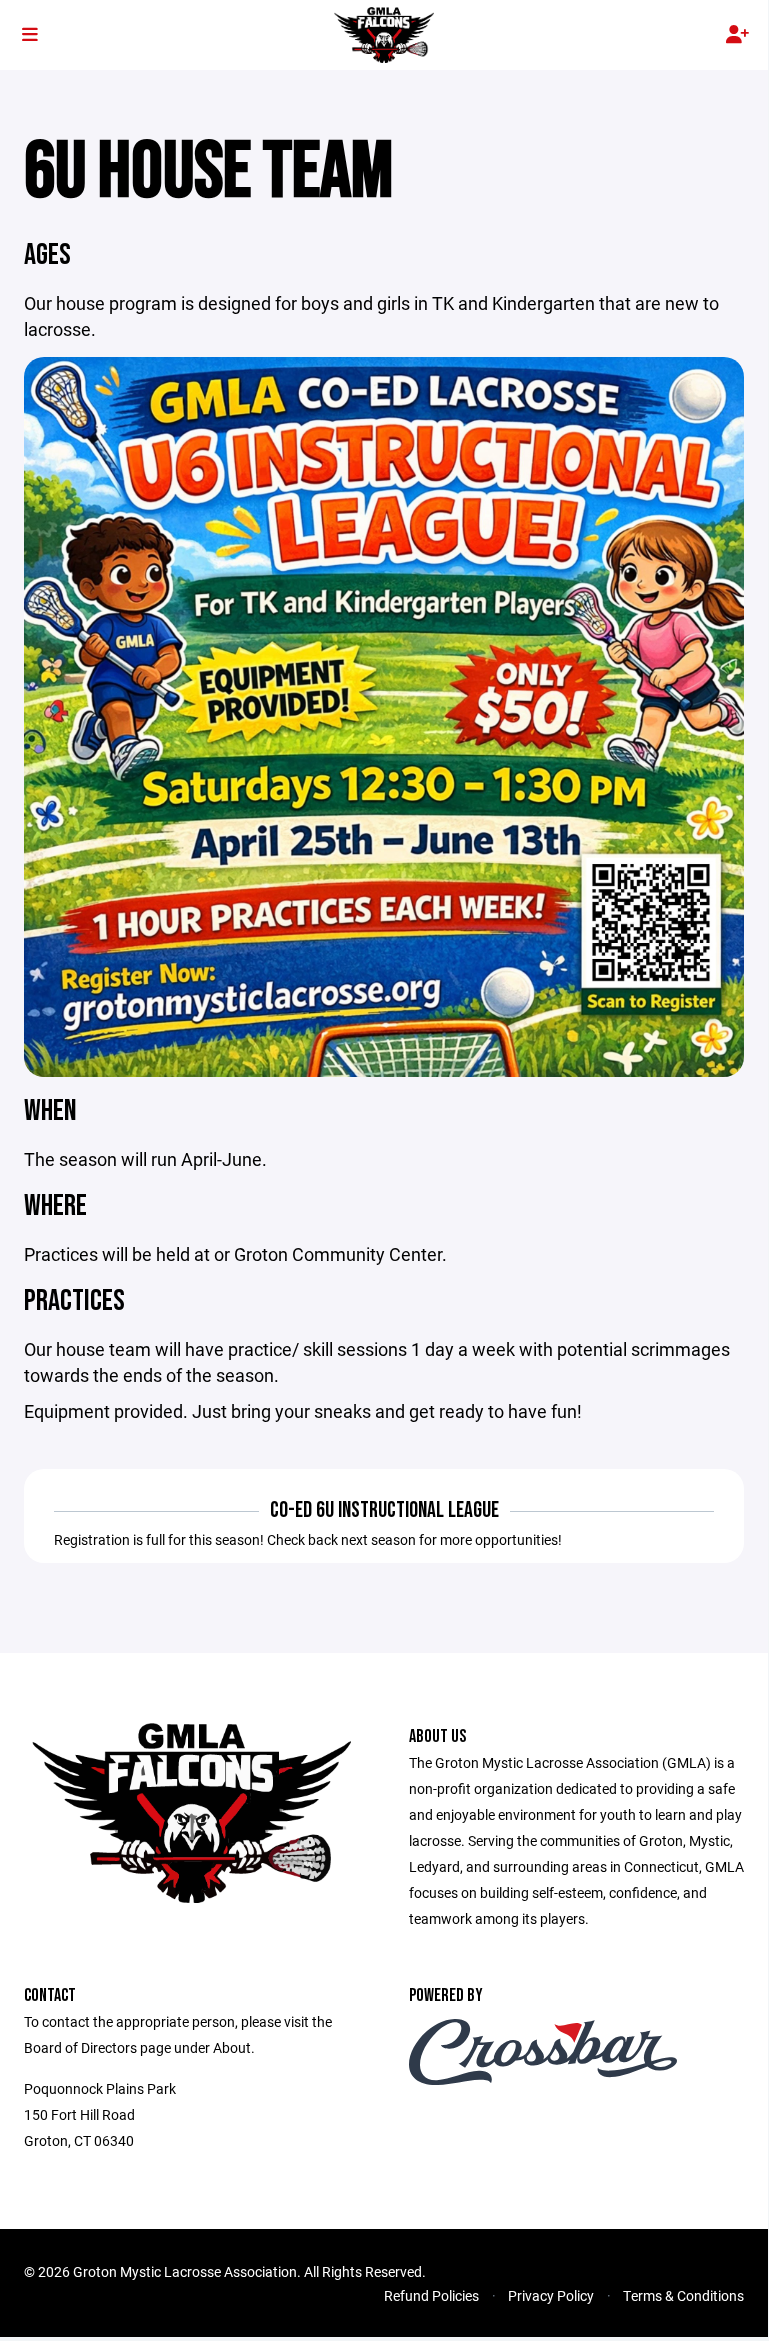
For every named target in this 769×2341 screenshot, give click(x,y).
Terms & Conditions (683, 2295)
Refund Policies (431, 2295)
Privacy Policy (551, 2295)
